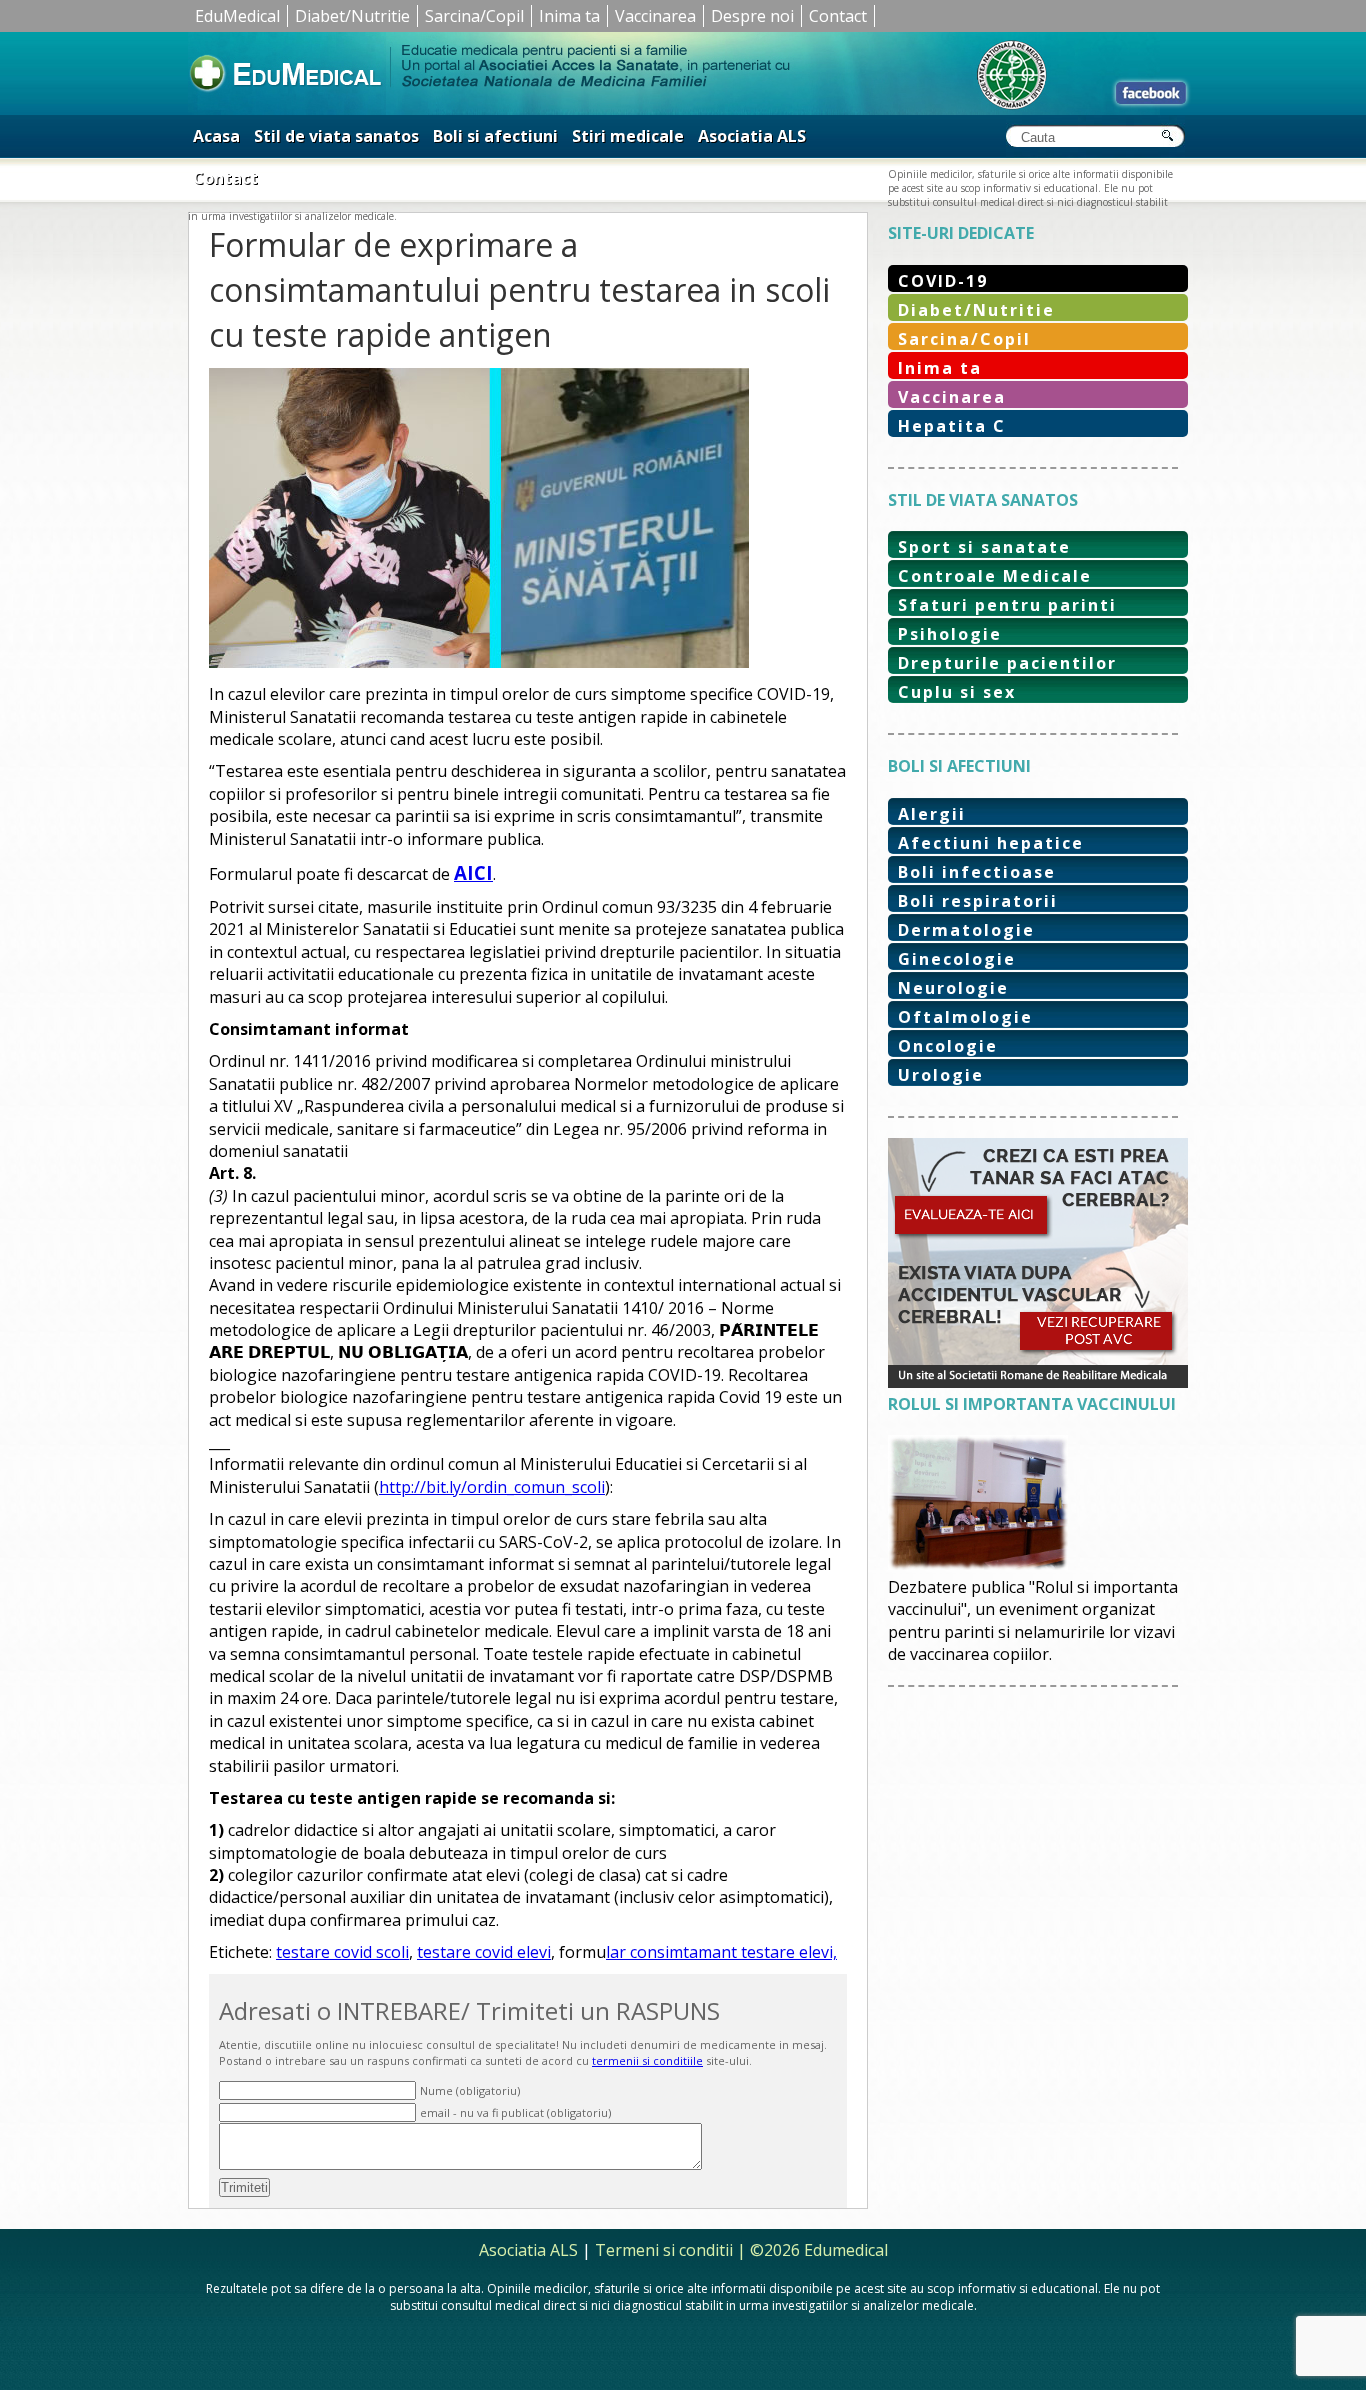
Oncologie (948, 1046)
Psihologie (950, 634)
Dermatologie (966, 930)
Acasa (216, 136)
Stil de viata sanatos (336, 136)
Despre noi (752, 16)
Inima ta (569, 16)
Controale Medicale (995, 576)
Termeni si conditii (664, 2250)
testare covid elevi (484, 1952)
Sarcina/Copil (474, 16)
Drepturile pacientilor (1007, 663)
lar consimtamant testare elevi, (721, 1952)
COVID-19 (943, 281)
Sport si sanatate (984, 547)
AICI (473, 872)
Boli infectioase (977, 872)
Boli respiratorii (978, 901)
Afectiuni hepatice (991, 843)
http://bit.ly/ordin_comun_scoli (492, 1487)
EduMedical (237, 16)
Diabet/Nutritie (352, 16)
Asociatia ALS (752, 136)
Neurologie (953, 988)
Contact (838, 16)
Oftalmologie (965, 1017)
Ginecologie (957, 959)
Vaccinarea (655, 16)
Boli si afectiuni (495, 136)
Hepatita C (952, 426)
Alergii (932, 814)
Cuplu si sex (957, 692)
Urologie (941, 1075)
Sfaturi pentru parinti (1007, 605)
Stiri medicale (628, 136)
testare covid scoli (342, 1952)
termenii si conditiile (647, 2060)
